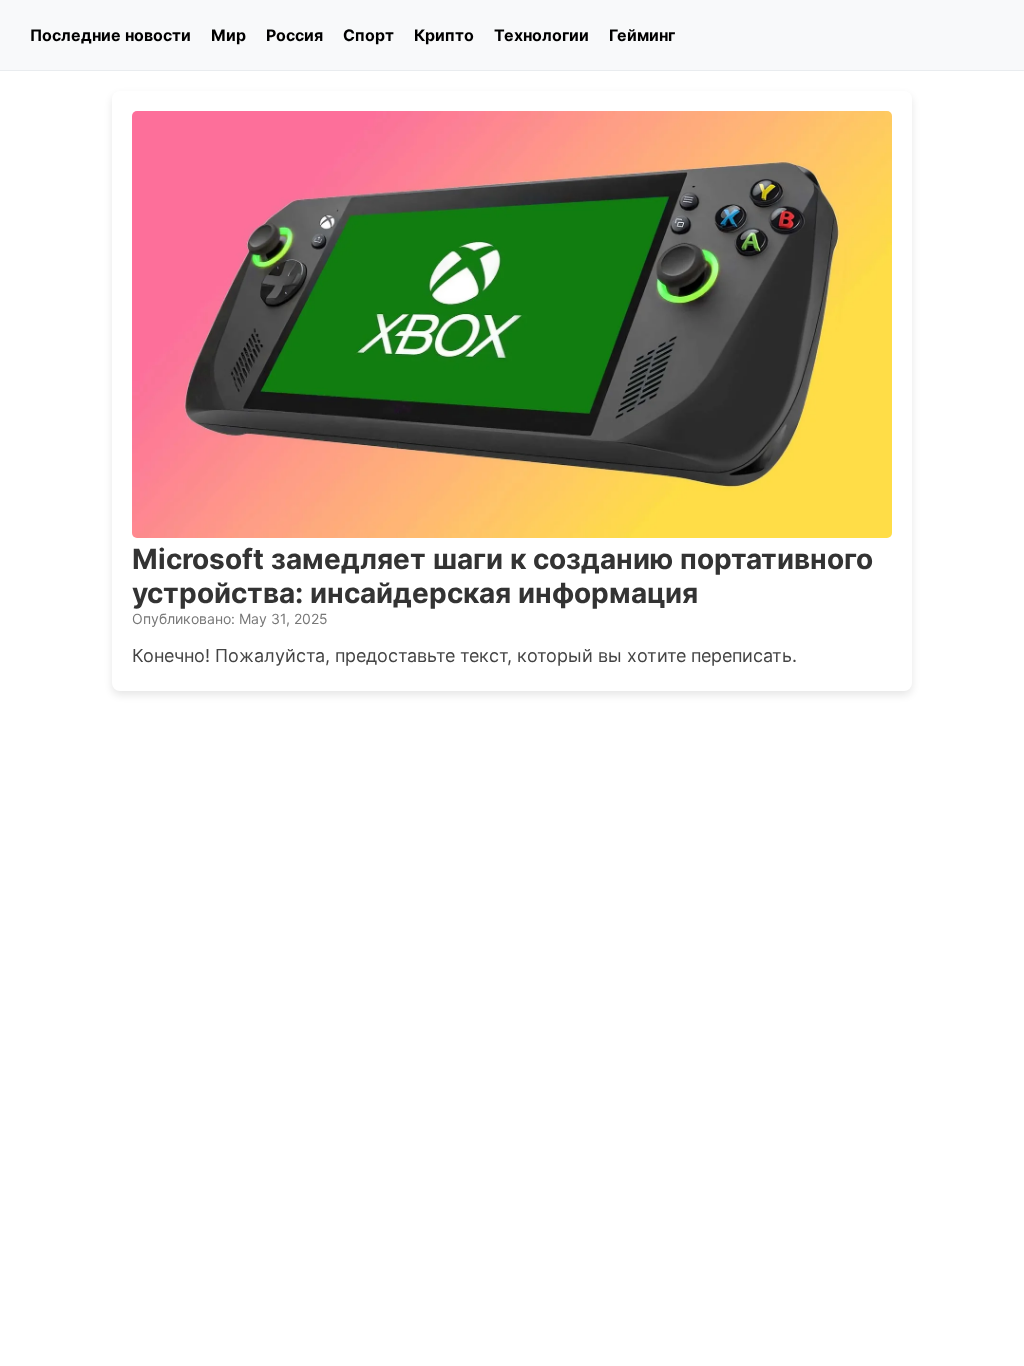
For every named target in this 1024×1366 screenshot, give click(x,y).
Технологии (541, 35)
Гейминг (642, 35)
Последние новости (110, 35)
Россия (294, 35)
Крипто (444, 35)
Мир (228, 35)
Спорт (368, 35)
